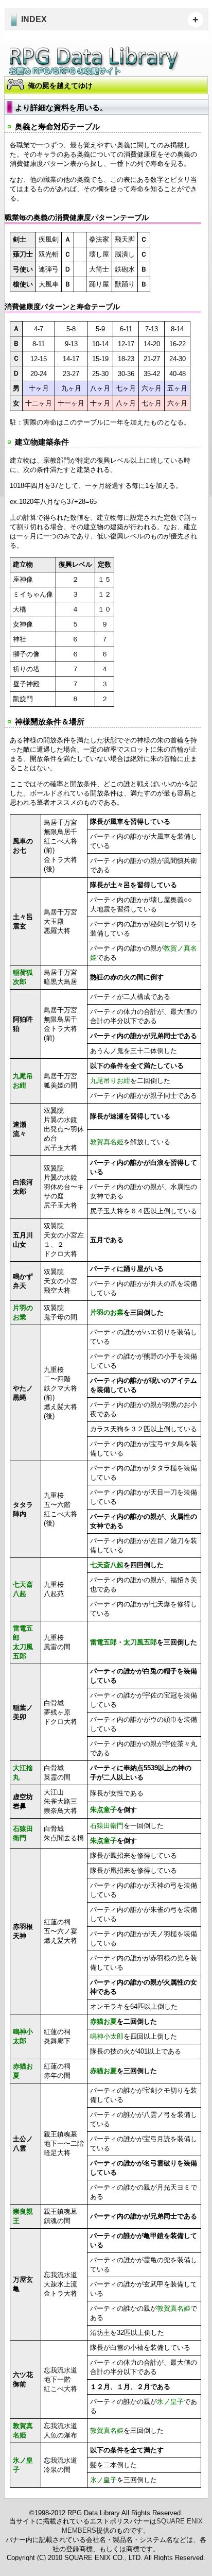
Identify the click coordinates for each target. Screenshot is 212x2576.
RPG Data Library (95, 61)
